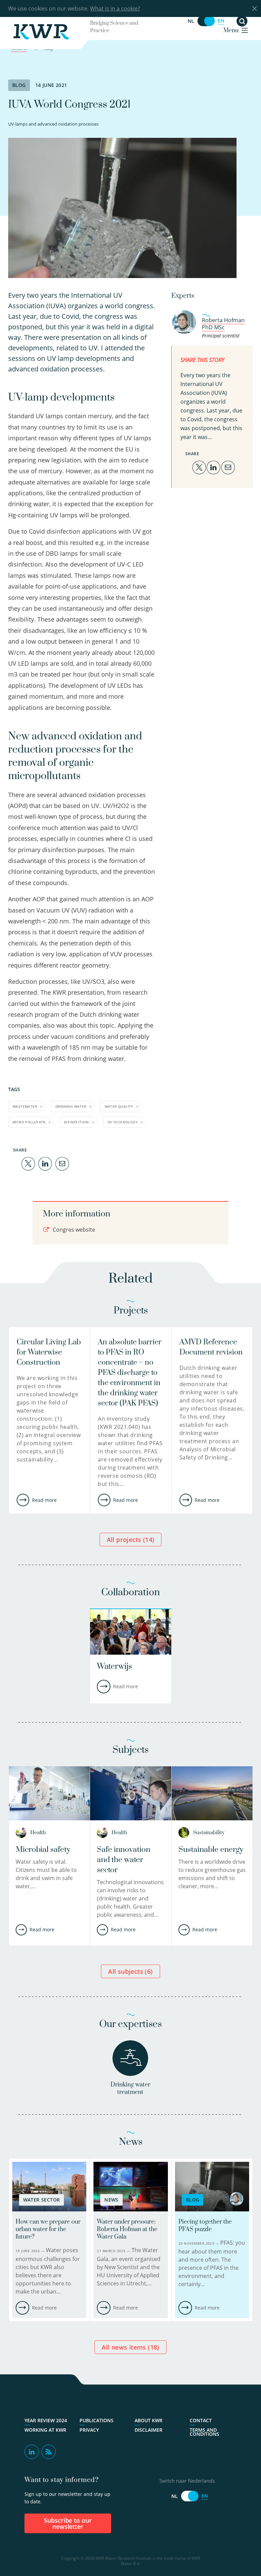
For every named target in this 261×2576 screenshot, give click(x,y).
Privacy (89, 2430)
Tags (14, 1089)
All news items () (130, 2347)
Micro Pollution (29, 1122)
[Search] (242, 21)
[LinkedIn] (45, 1163)
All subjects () (130, 1971)
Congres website (73, 1230)
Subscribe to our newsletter (68, 2523)
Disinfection (76, 1122)
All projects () (131, 1540)
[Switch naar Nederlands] (206, 21)
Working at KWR (45, 2430)
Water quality (119, 1106)
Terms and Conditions (204, 2432)
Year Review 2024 (46, 2421)
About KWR (149, 2421)
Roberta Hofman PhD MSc (223, 324)
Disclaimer (149, 2430)
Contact (201, 2421)
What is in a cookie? (115, 8)
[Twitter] (28, 1163)
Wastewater (25, 1106)
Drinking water (71, 1106)
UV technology (123, 1122)
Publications (97, 2421)
